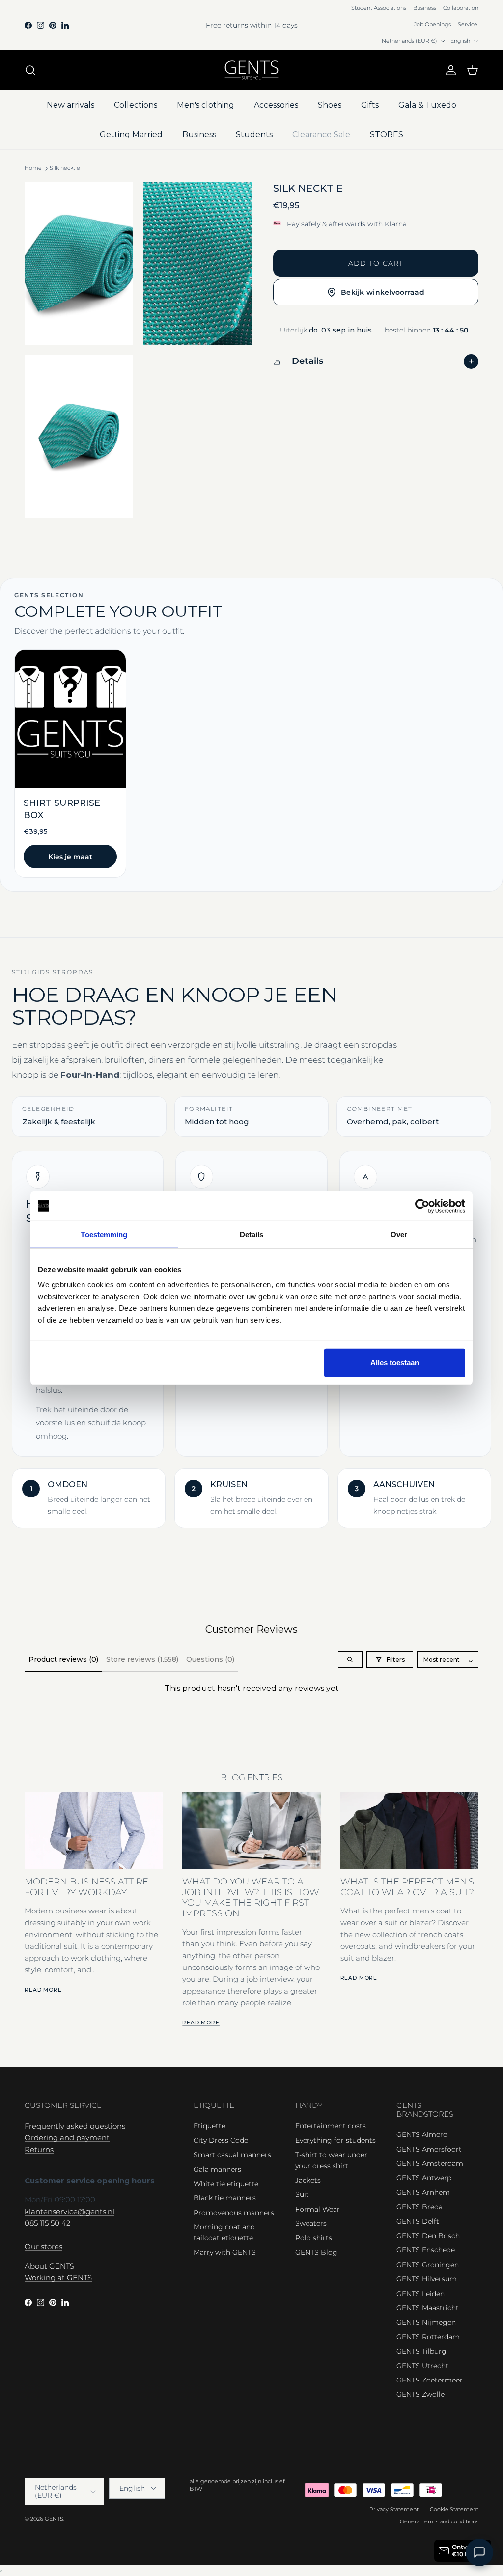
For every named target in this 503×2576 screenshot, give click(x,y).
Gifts (370, 105)
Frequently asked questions (75, 2126)
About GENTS (49, 2266)
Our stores (43, 2247)
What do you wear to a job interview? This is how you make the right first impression (251, 1897)
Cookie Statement (454, 2509)
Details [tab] (252, 1234)
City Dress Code (221, 2140)
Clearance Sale (321, 134)
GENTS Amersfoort (429, 2149)
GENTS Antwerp (424, 2178)
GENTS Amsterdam (430, 2163)
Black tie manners (225, 2198)
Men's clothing (206, 105)
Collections (136, 105)
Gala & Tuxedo (427, 105)
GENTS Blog (316, 2252)
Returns (39, 2149)
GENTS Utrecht (422, 2366)
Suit (302, 2194)
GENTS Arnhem (423, 2192)
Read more (43, 1990)
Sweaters (311, 2223)
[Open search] (350, 1660)
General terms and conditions (439, 2521)
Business (425, 8)
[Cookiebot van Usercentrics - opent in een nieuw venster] (422, 1206)
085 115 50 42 (47, 2223)
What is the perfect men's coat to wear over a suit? (407, 1886)
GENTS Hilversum (427, 2279)
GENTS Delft (418, 2221)
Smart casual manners (232, 2155)
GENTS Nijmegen (426, 2322)
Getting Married (131, 134)
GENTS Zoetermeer (430, 2380)
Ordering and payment (67, 2138)
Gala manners (217, 2169)
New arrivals (70, 105)
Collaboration (461, 8)
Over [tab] (399, 1234)
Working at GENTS (58, 2278)
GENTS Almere (422, 2134)
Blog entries (251, 1777)
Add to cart (376, 263)
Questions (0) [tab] (210, 1659)
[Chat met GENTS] (479, 2552)
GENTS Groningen (428, 2265)
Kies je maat (70, 857)
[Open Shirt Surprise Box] (70, 763)
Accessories (276, 105)
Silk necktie (65, 168)
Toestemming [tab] (104, 1234)
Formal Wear (318, 2209)
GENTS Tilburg (421, 2351)
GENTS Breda (419, 2207)
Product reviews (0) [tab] (63, 1659)
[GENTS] (251, 70)
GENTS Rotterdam (428, 2337)
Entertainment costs (331, 2126)
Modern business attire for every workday (86, 1886)
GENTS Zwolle (420, 2394)
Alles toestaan (395, 1363)
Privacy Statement (394, 2509)
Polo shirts (314, 2238)
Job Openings (433, 24)
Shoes (330, 105)
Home (33, 168)
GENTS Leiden (420, 2294)
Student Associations (379, 8)
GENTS (54, 2519)
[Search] (30, 70)
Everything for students (335, 2140)
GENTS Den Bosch (428, 2236)
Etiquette (210, 2126)
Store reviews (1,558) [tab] (142, 1659)
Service (468, 24)
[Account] (449, 70)
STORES (387, 134)
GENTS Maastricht (428, 2308)
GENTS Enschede (426, 2250)
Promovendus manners (234, 2213)
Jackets (308, 2180)
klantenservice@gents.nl (70, 2211)
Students (254, 134)
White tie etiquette (226, 2184)
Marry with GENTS (225, 2252)
